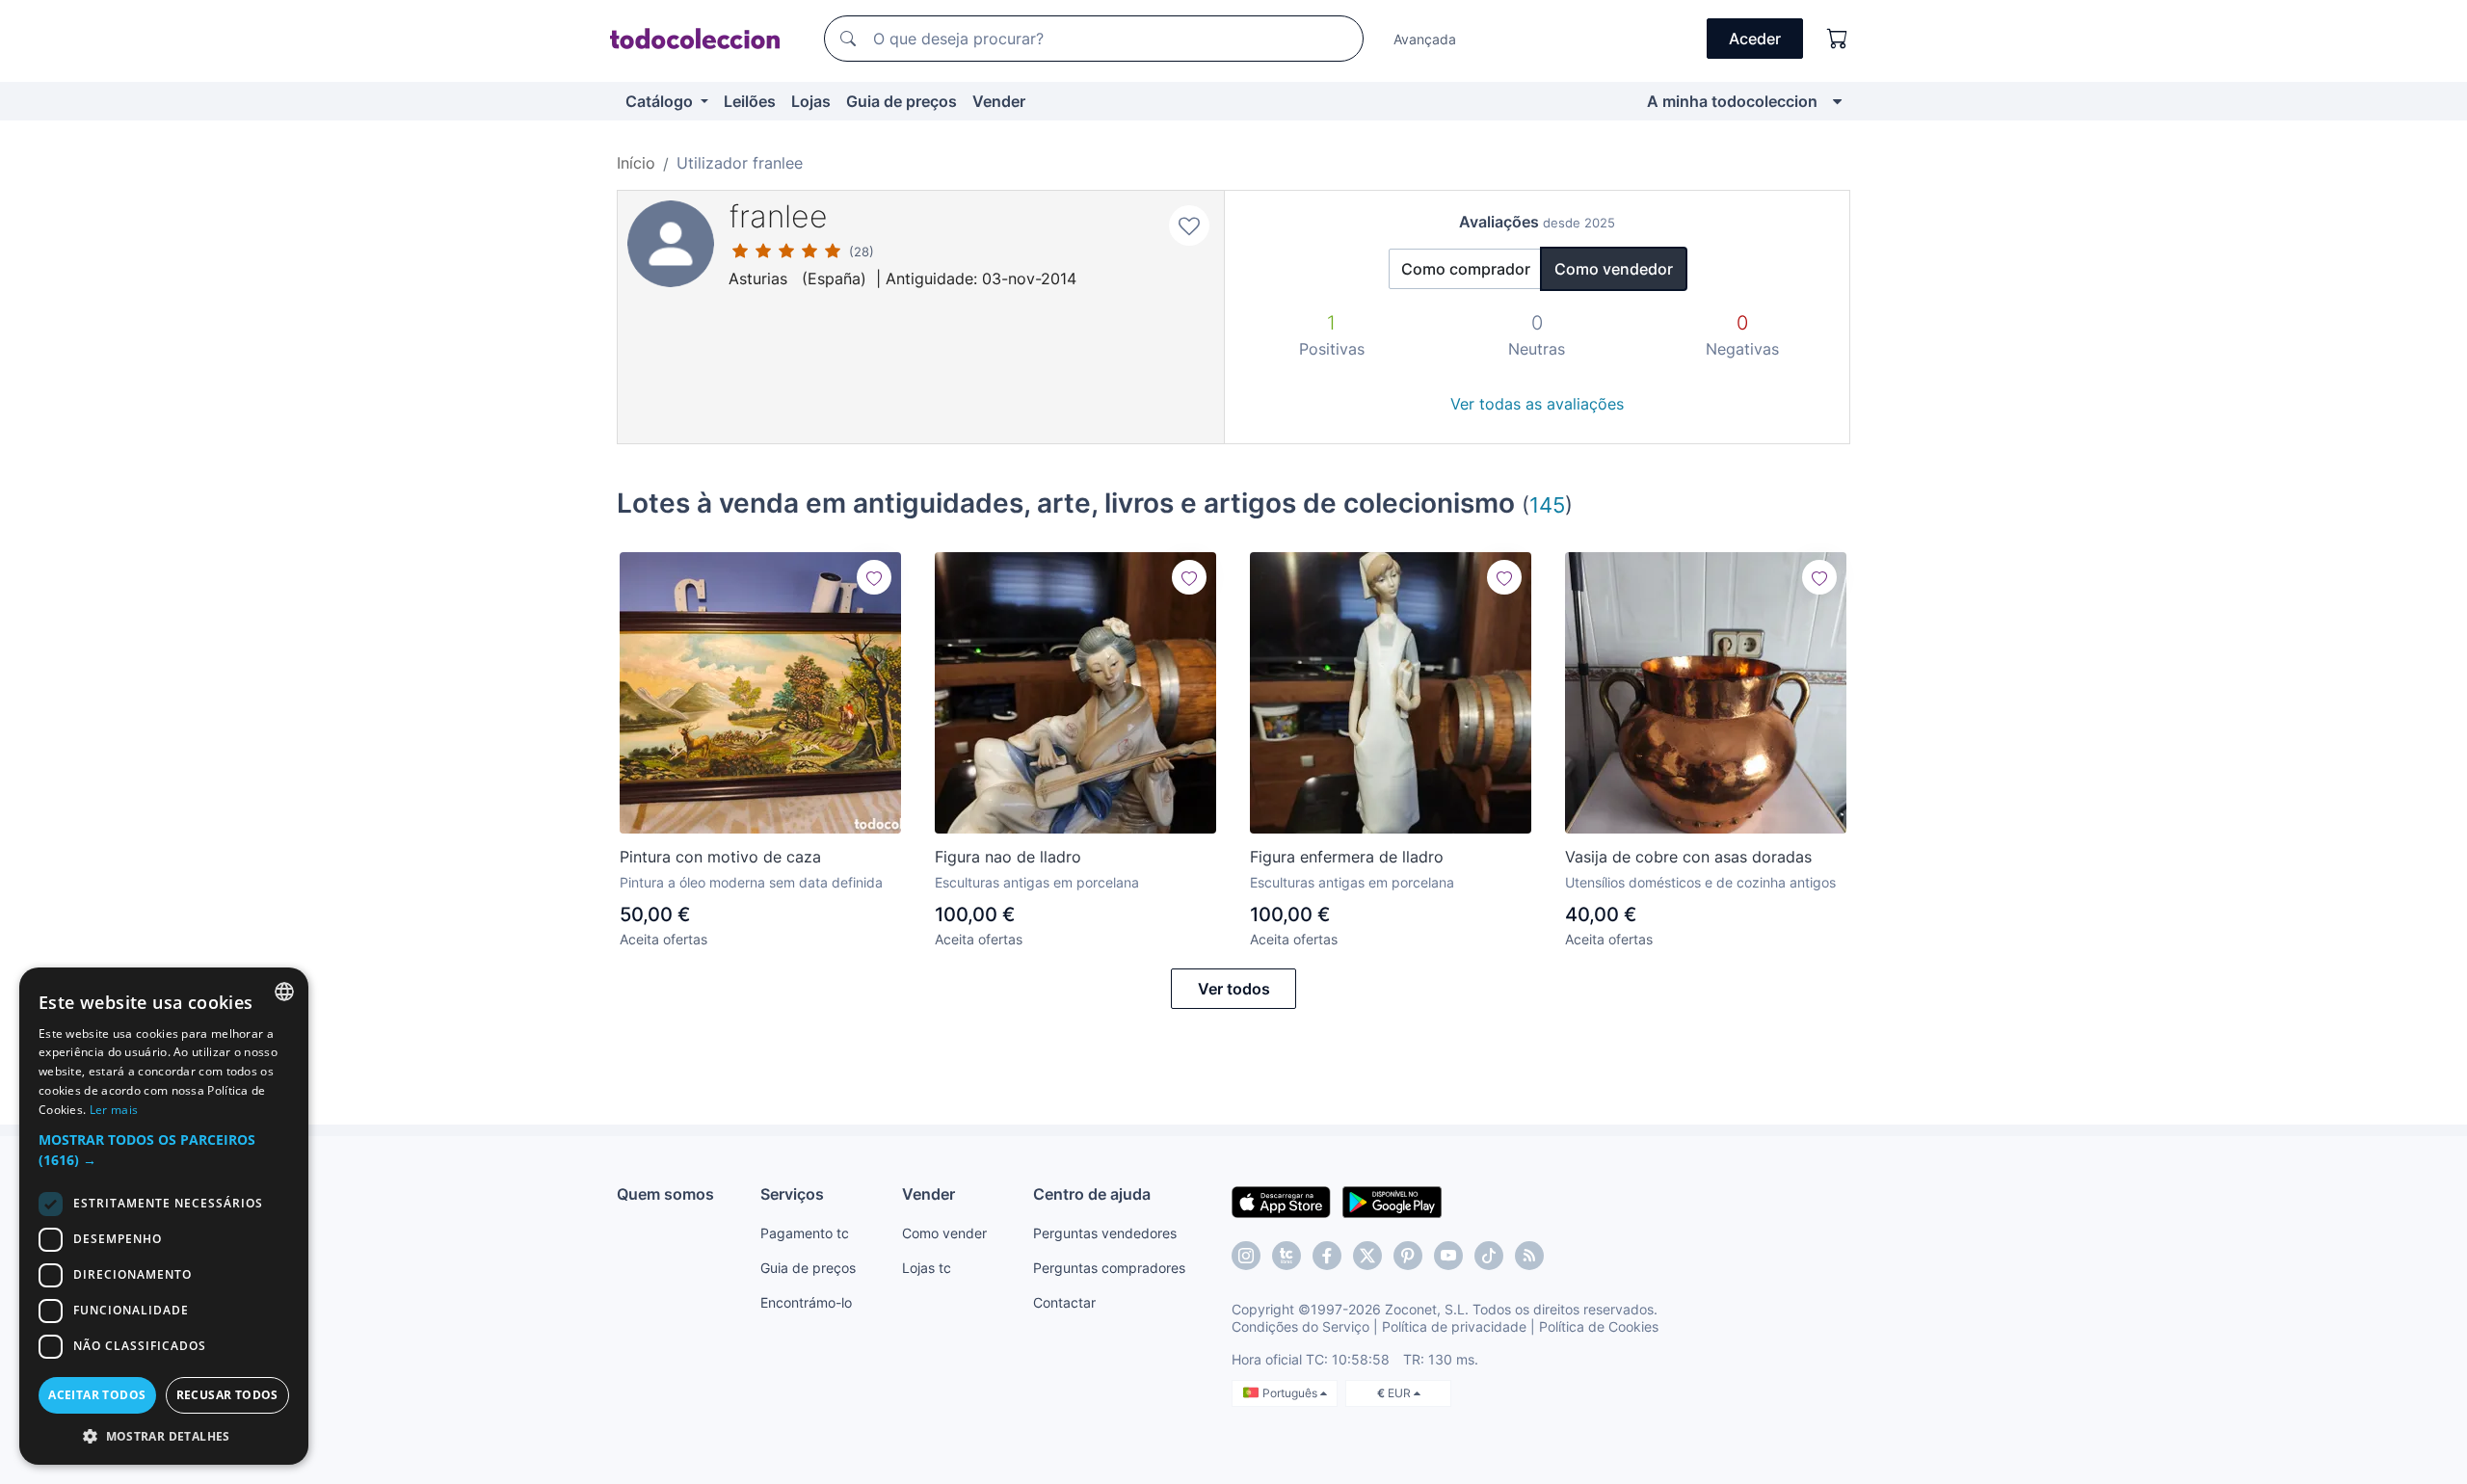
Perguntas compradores (1109, 1268)
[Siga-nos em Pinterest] (1408, 1256)
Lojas (811, 101)
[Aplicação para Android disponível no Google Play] (1392, 1201)
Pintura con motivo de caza (720, 857)
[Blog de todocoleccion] (1529, 1256)
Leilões (750, 101)
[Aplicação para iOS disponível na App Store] (1281, 1201)
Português (1291, 1393)
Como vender (944, 1233)
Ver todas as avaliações (1537, 404)
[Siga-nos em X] (1367, 1256)
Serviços (792, 1194)
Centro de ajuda (1092, 1194)
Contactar (1064, 1302)
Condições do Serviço (1300, 1326)
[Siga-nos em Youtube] (1448, 1256)
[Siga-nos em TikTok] (1489, 1256)
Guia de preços (902, 101)
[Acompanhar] (874, 577)
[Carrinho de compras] (1838, 39)
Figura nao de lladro (1008, 857)
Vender (999, 101)
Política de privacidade (1454, 1326)
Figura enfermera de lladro (1347, 857)
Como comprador (1466, 269)
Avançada (1425, 39)
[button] (164, 1150)
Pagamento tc (805, 1233)
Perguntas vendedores (1105, 1233)
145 (1547, 504)
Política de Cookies (1599, 1326)
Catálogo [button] (661, 101)
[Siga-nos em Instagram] (1246, 1256)
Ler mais (114, 1110)
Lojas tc (927, 1268)
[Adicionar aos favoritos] (1189, 225)
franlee (778, 216)
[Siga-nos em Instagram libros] (1287, 1256)
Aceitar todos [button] (97, 1395)
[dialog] (164, 1216)
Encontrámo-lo (806, 1302)
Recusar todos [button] (227, 1395)
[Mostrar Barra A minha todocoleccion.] (1837, 101)
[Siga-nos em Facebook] (1327, 1256)
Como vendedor (1614, 269)
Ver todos (1234, 989)
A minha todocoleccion (1732, 101)
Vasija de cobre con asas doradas (1688, 857)
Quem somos (665, 1194)
